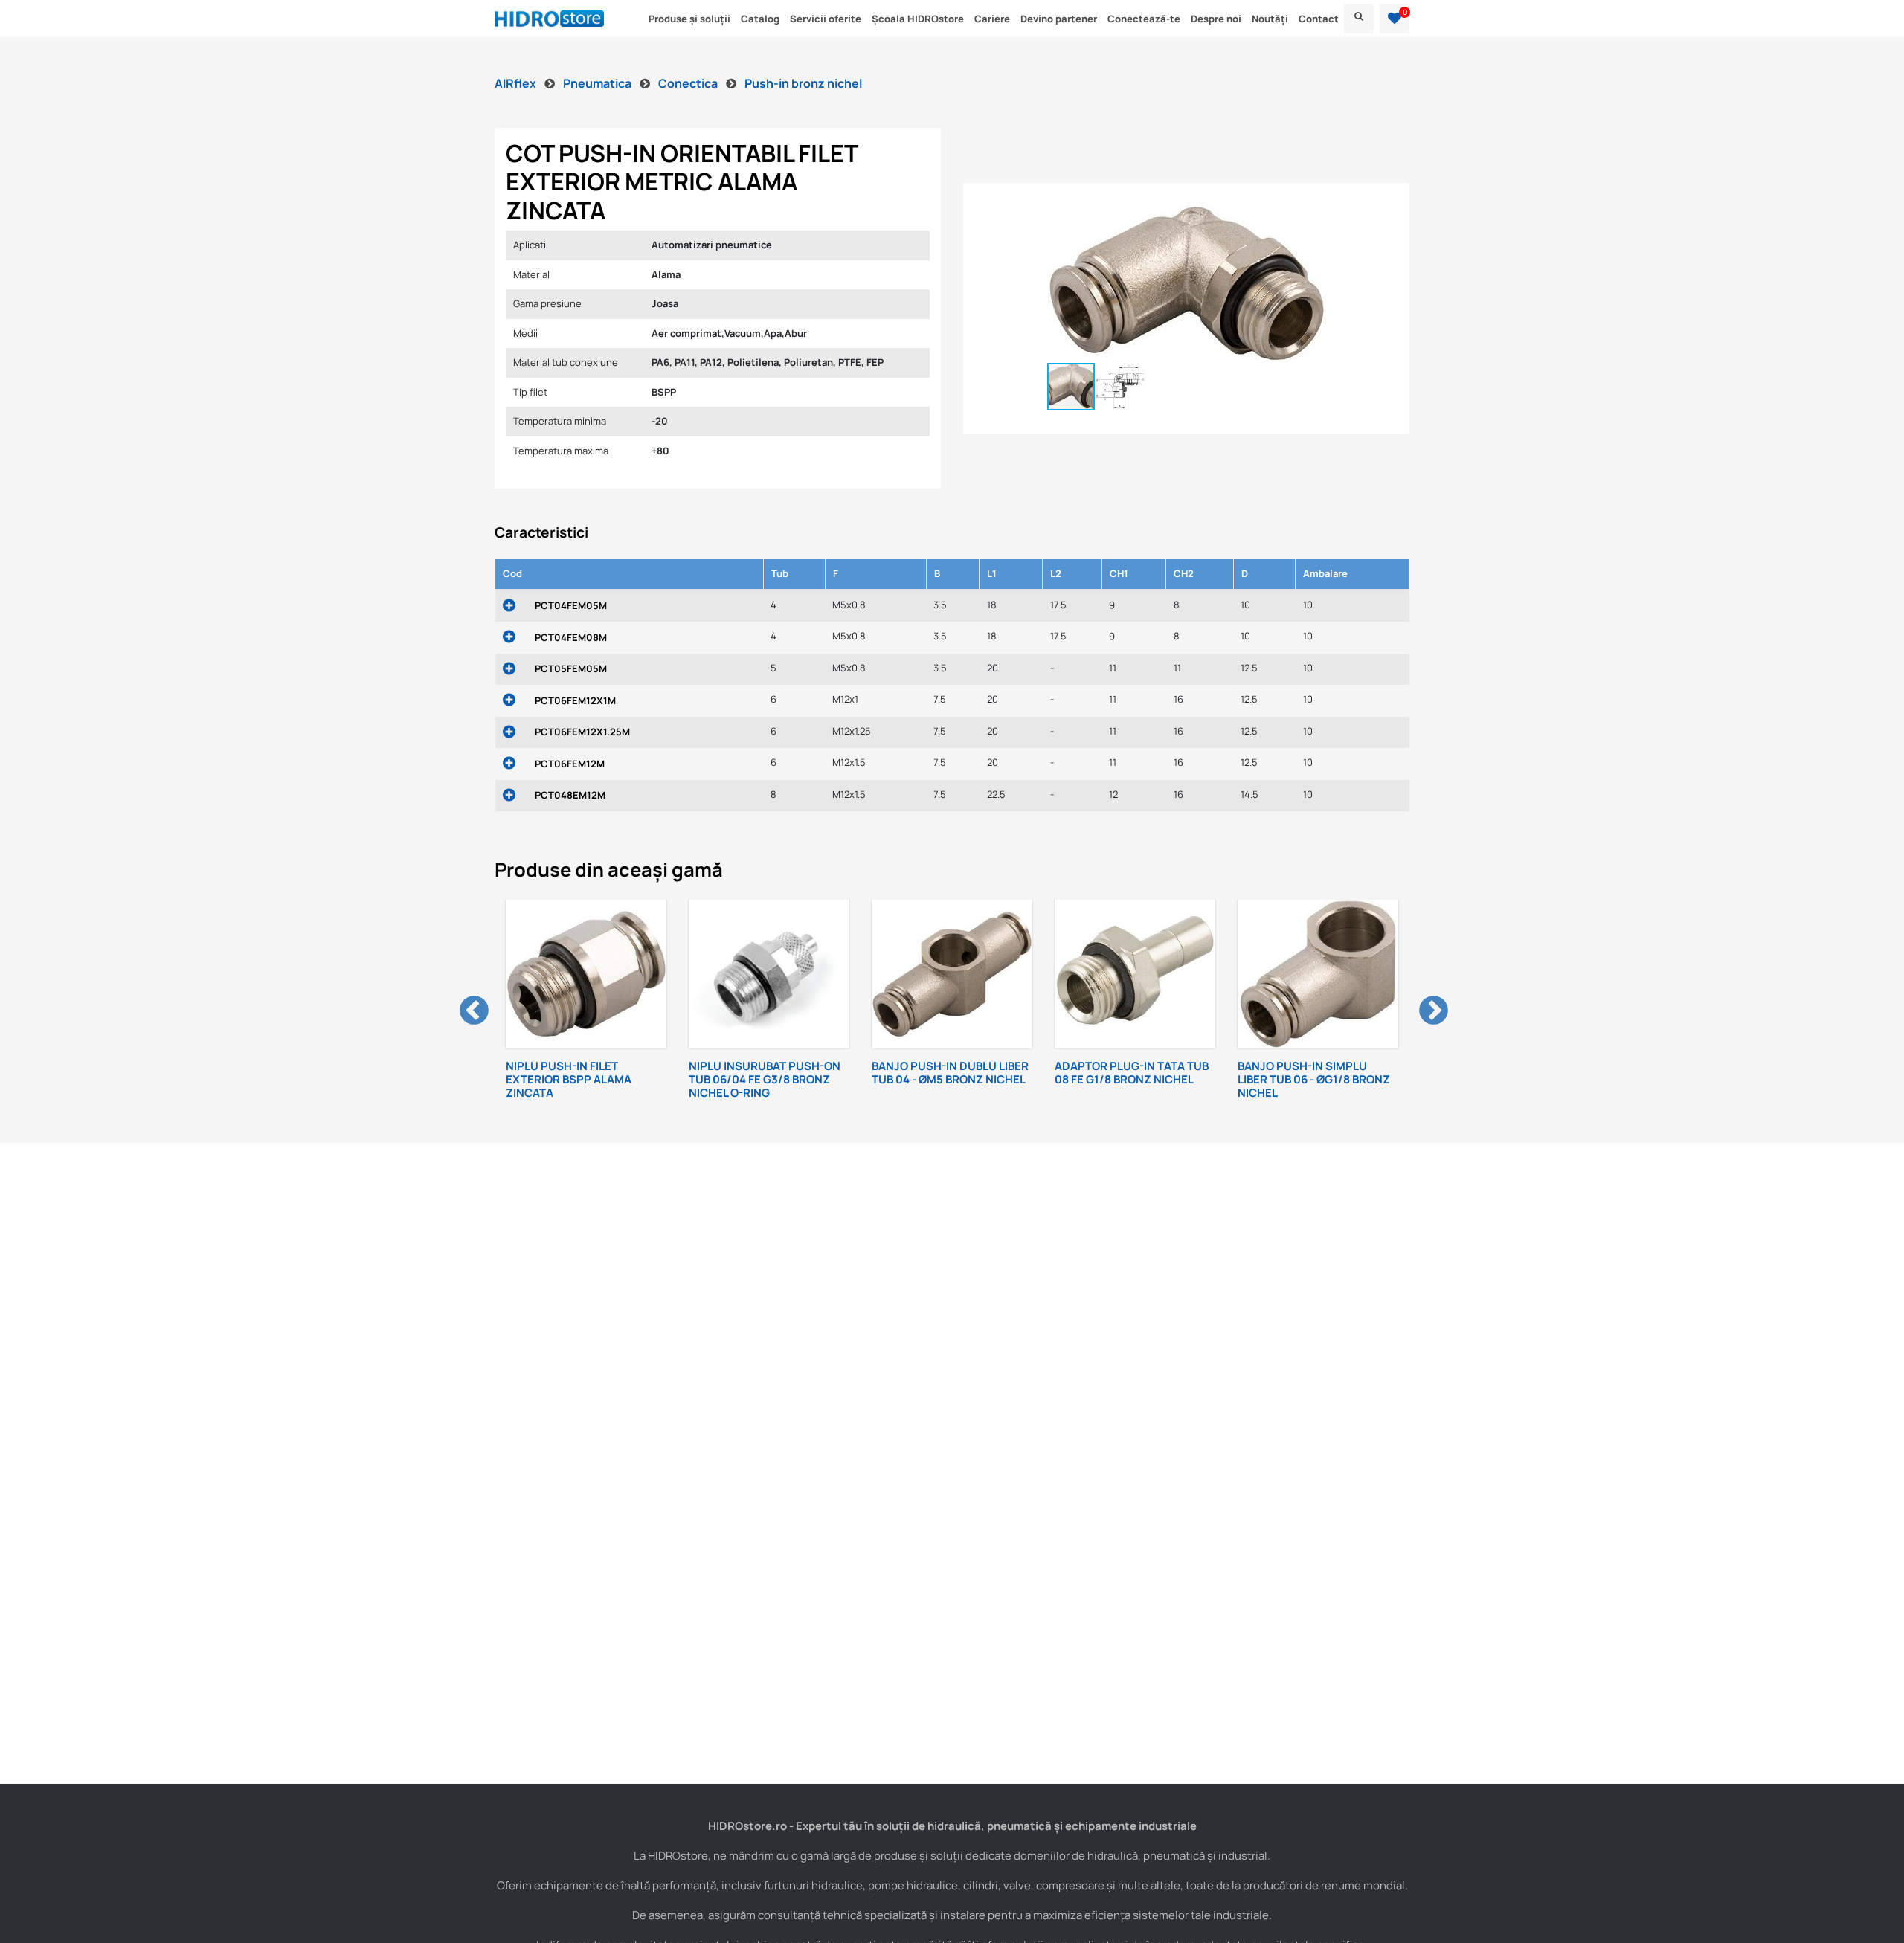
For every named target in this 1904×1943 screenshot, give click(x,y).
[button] (1395, 19)
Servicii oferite (826, 19)
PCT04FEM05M (571, 605)
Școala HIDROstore (918, 19)
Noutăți (1270, 19)
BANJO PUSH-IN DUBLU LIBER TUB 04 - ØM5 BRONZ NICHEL (785, 1073)
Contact (1319, 19)
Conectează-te (1144, 19)
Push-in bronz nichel (803, 83)
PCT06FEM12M (570, 764)
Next (1424, 1002)
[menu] (1359, 19)
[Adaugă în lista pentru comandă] (509, 606)
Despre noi (1216, 19)
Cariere (992, 19)
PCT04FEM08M (571, 637)
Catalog (760, 19)
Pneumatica (598, 83)
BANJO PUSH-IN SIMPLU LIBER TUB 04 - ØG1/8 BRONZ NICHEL (1332, 1079)
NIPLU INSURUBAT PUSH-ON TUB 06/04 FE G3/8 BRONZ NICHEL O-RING (599, 1079)
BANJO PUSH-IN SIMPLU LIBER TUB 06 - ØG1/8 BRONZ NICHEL (1149, 1079)
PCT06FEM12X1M (575, 700)
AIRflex (517, 83)
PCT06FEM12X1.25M (582, 732)
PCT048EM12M (570, 795)
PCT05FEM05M (571, 668)
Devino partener (1059, 19)
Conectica (689, 83)
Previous (465, 1002)
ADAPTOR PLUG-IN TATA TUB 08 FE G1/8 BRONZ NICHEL (967, 1073)
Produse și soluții (689, 19)
